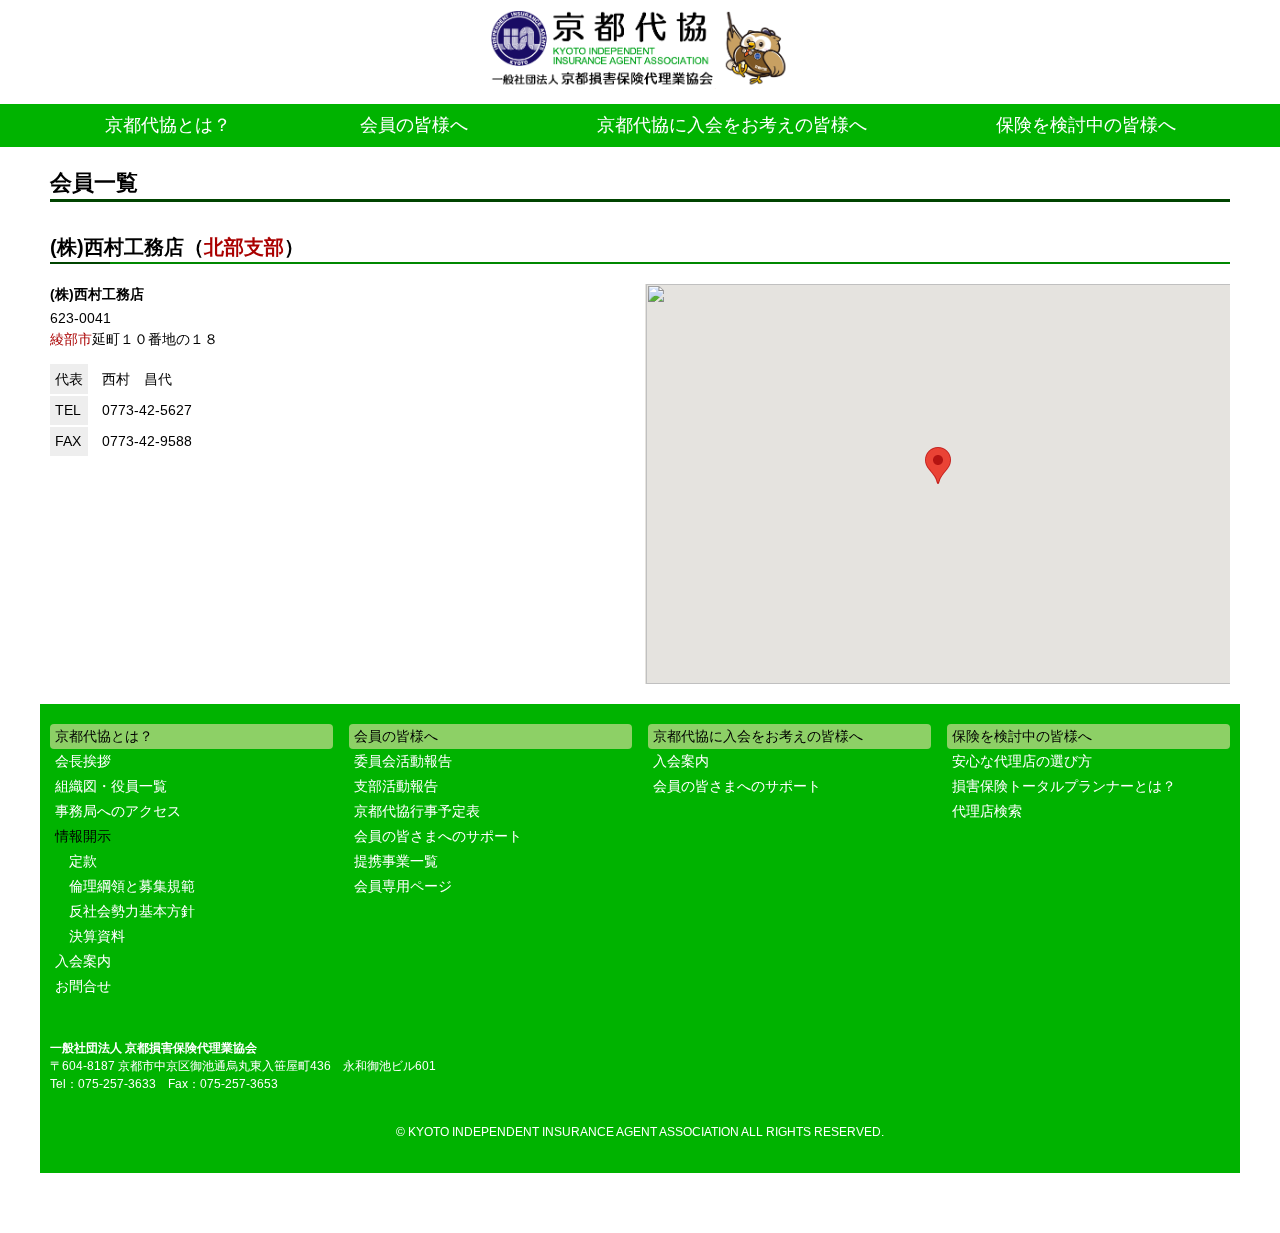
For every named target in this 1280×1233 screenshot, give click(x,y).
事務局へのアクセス (118, 811)
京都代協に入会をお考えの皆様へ (732, 125)
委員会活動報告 (403, 761)
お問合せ (83, 986)
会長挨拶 (83, 761)
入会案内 (83, 961)
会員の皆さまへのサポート (438, 836)
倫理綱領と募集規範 (132, 886)
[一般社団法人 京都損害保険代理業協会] (640, 49)
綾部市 (71, 339)
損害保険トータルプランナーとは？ (1064, 786)
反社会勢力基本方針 (132, 911)
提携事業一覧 (396, 861)
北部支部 (244, 247)
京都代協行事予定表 (417, 811)
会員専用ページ (403, 886)
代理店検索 (987, 811)
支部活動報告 (396, 786)
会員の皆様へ (414, 125)
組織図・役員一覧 (111, 786)
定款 (83, 861)
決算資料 (97, 936)
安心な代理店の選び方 (1022, 761)
